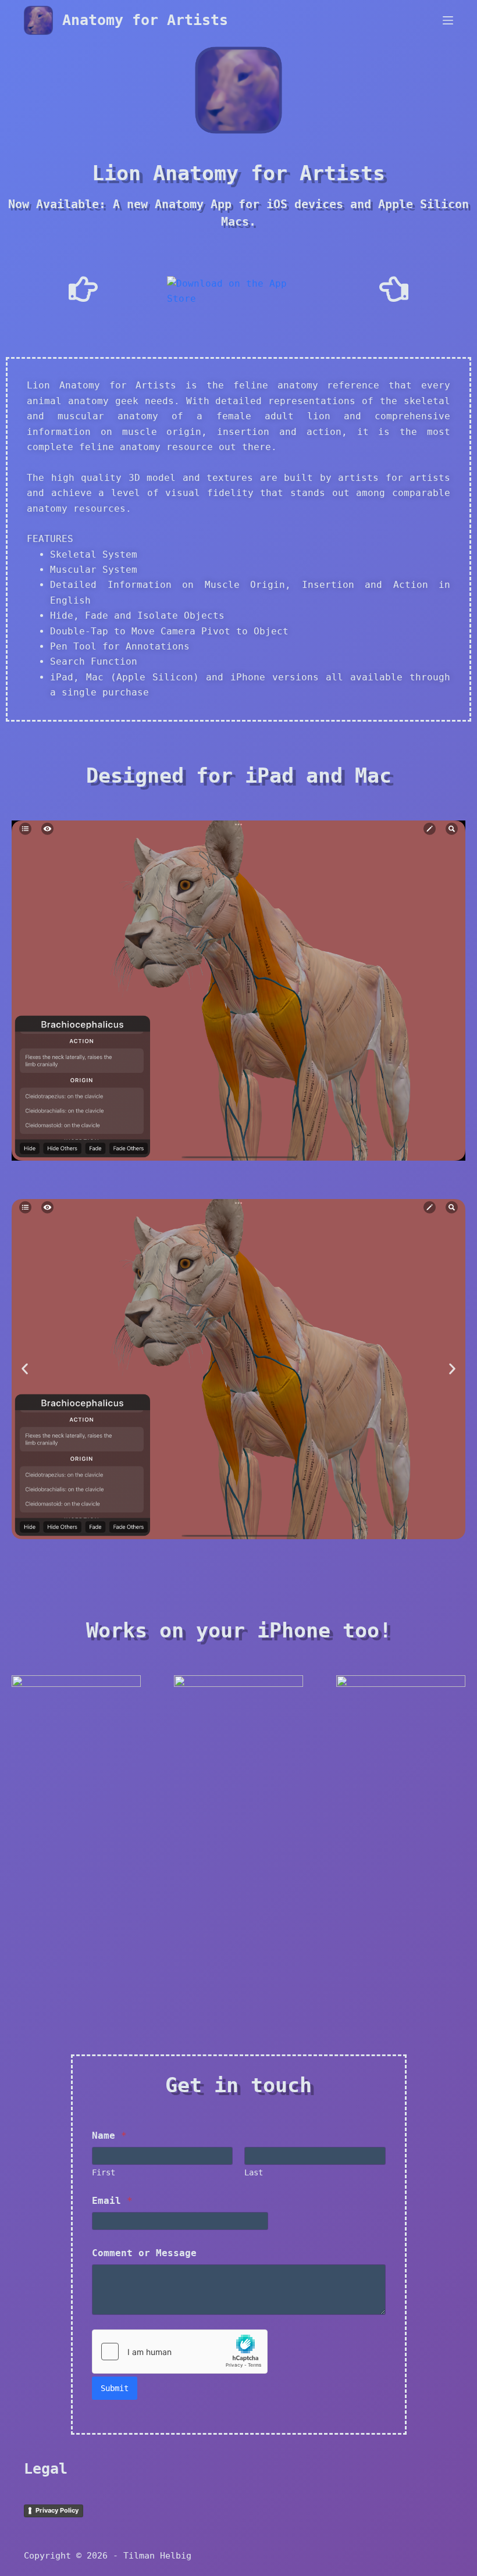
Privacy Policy (57, 2510)
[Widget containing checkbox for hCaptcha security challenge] (180, 2352)
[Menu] (448, 20)
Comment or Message (144, 2253)
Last (254, 2172)
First (104, 2172)
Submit (115, 2388)
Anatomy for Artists (145, 20)
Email (112, 2201)
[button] (25, 1369)
